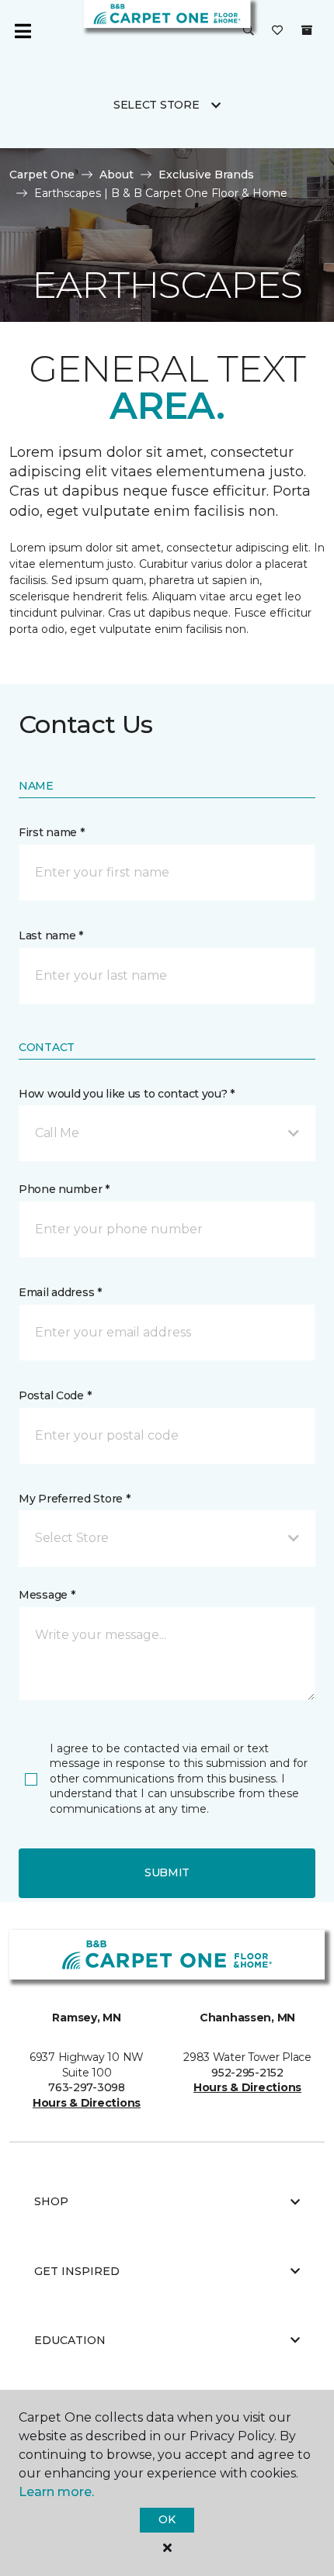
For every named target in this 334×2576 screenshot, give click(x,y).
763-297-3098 (87, 2087)
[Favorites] (277, 31)
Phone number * (64, 1189)
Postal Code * (55, 1395)
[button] (249, 31)
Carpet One (42, 175)
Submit (167, 1872)
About (117, 175)
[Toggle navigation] (23, 31)
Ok (167, 2519)
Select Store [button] (157, 105)
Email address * (60, 1292)
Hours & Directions (87, 2103)
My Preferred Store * (74, 1499)
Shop (51, 2201)
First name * (52, 832)
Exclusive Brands (206, 175)
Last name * (51, 935)
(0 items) (307, 30)
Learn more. (56, 2492)
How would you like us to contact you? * (127, 1094)
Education (70, 2340)
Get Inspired (77, 2271)
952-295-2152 (247, 2073)
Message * (47, 1595)
